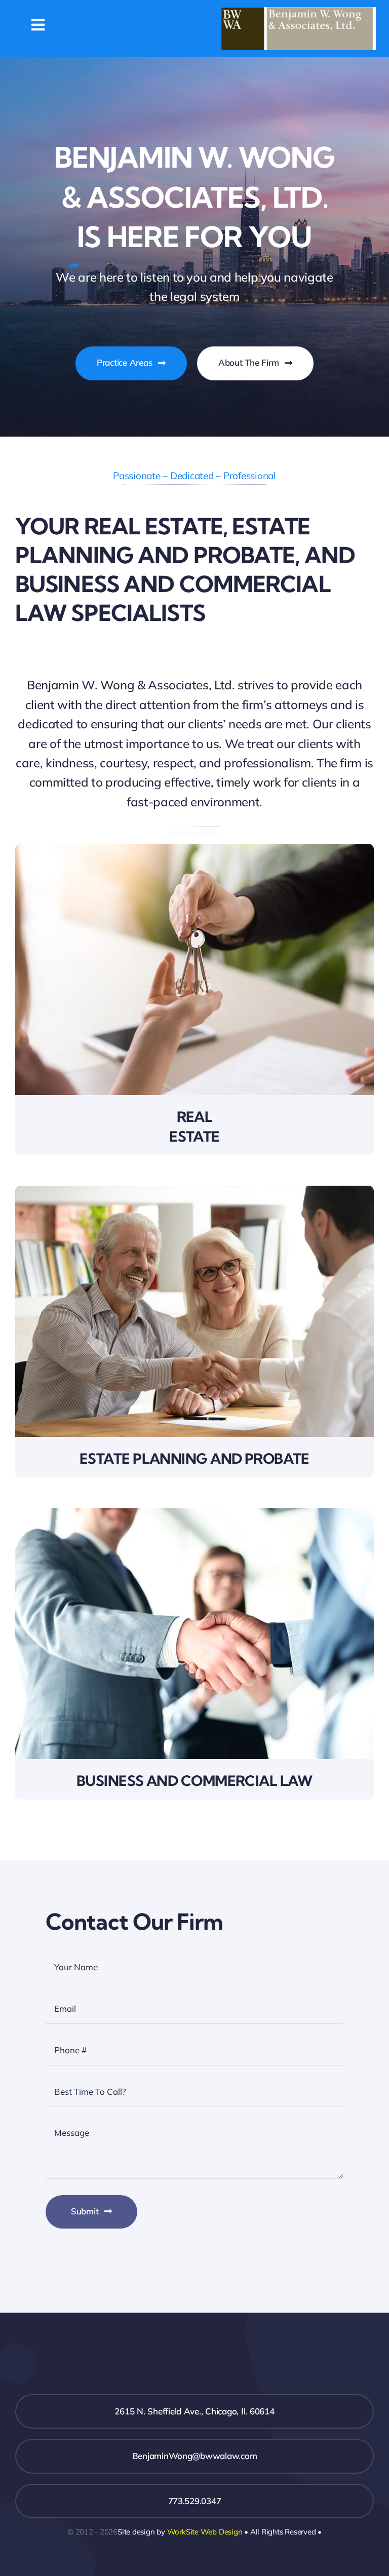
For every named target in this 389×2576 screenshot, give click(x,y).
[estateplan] (194, 1190)
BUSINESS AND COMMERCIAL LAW (194, 1781)
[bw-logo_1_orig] (299, 11)
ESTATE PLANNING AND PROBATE (194, 1458)
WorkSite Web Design (205, 2532)
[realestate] (194, 848)
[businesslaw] (194, 1512)
